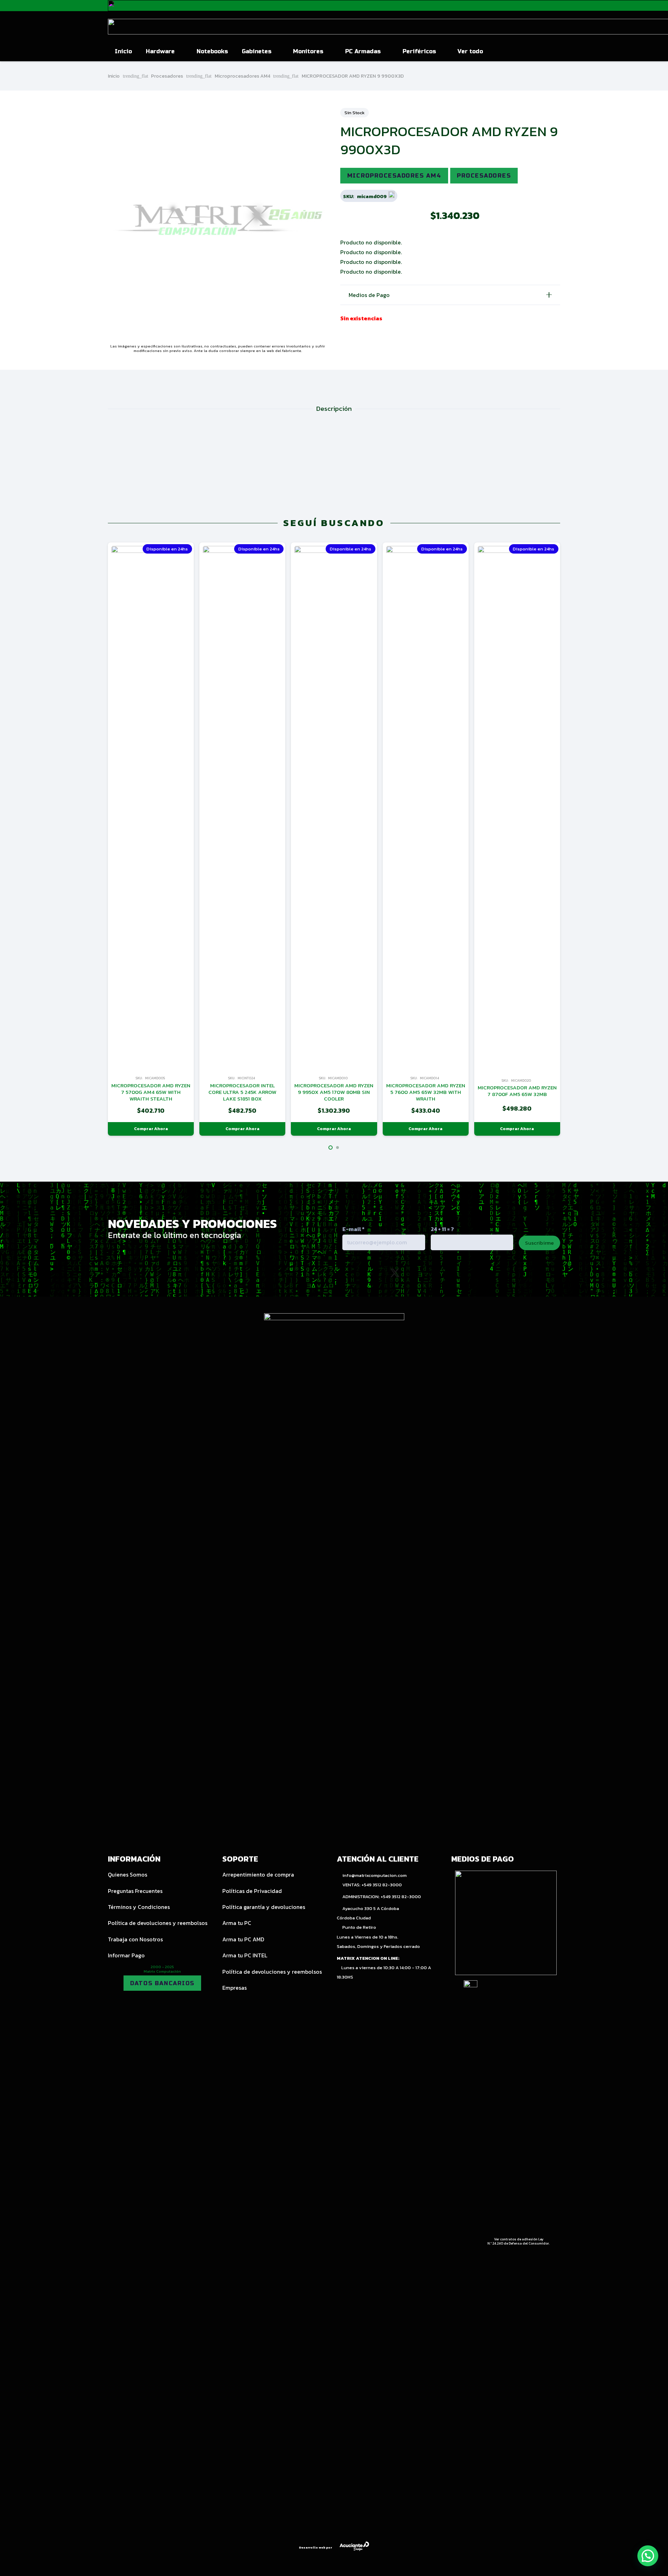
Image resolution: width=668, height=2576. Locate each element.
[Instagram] (364, 1273)
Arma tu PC (237, 1923)
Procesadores (167, 76)
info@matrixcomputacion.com (375, 1875)
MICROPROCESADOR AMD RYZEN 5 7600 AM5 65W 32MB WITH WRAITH (426, 1092)
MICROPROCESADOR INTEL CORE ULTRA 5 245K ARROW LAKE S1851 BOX (242, 1092)
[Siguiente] (573, 839)
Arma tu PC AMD (243, 1939)
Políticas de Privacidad (252, 1891)
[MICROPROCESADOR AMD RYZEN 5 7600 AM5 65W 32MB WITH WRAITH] (426, 807)
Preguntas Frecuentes (135, 1891)
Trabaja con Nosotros (135, 1939)
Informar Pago (126, 1955)
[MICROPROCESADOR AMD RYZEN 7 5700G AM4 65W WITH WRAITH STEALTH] (151, 807)
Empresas (234, 1988)
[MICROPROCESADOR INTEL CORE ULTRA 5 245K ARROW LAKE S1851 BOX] (242, 807)
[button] (179, 52)
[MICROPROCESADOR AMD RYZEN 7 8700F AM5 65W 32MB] (517, 807)
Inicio (114, 76)
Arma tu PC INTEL (245, 1955)
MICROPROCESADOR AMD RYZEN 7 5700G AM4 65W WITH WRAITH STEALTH (151, 1092)
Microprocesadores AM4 (242, 76)
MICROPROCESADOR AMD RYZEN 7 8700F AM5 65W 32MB (517, 1091)
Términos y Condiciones (139, 1907)
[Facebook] (425, 1273)
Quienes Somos (128, 1874)
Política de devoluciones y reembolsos (158, 1923)
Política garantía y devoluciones (264, 1907)
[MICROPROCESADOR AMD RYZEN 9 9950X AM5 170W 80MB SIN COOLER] (334, 807)
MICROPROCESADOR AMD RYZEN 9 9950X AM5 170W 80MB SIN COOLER (334, 1092)
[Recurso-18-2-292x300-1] (506, 1923)
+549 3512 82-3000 (382, 1885)
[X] (395, 1273)
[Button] (544, 52)
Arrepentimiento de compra (258, 1874)
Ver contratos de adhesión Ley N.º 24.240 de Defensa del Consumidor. (519, 2241)
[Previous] (95, 839)
